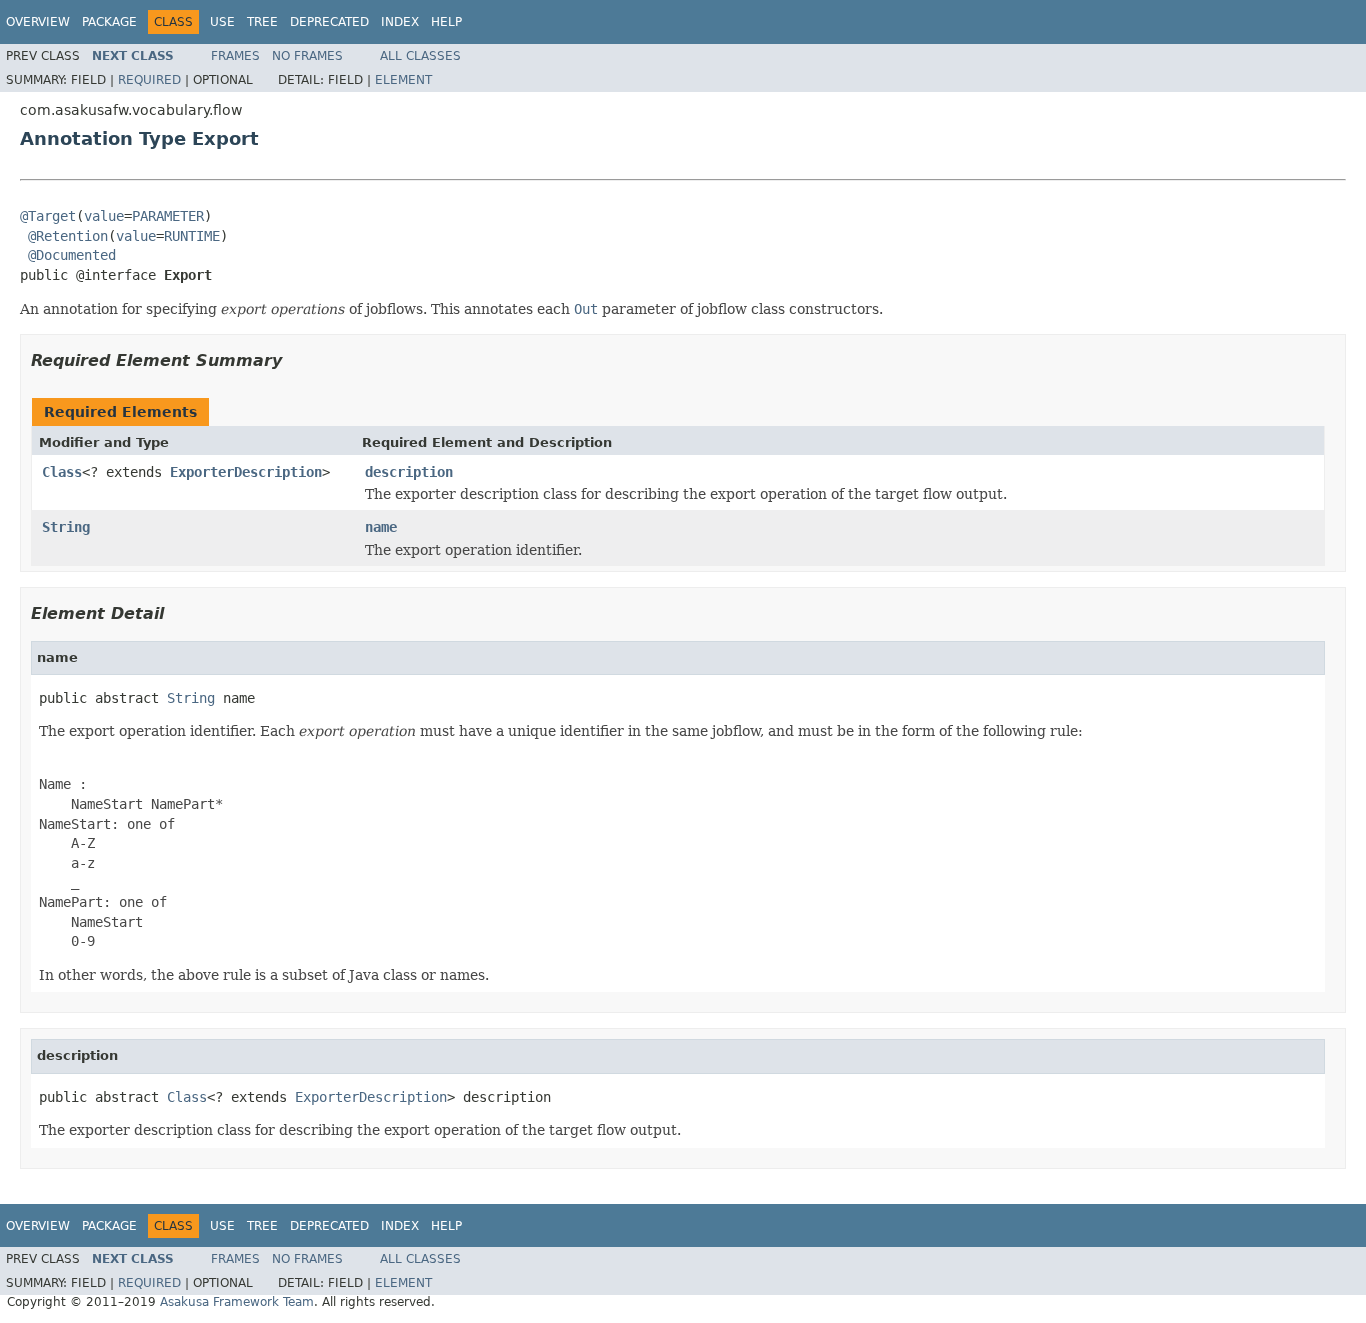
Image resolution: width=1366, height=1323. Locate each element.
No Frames (307, 56)
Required (149, 80)
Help (446, 22)
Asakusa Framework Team (237, 1302)
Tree (262, 22)
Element (403, 80)
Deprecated (329, 22)
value (104, 216)
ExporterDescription (246, 472)
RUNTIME (192, 236)
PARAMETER (168, 216)
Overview (38, 22)
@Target (48, 216)
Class (62, 472)
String (66, 527)
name (381, 527)
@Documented (72, 255)
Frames (235, 56)
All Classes (420, 56)
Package (109, 22)
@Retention (68, 236)
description (409, 472)
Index (400, 22)
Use (222, 22)
